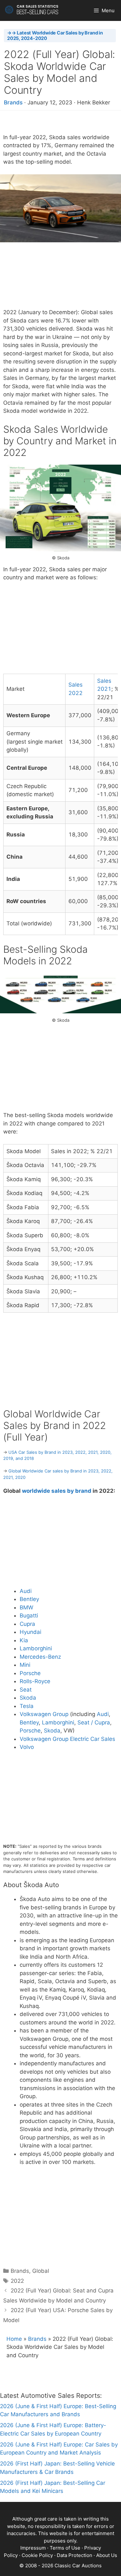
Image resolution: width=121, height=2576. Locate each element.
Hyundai (30, 1632)
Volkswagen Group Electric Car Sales (67, 1739)
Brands (13, 102)
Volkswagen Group (44, 1714)
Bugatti (29, 1616)
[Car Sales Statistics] (32, 10)
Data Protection (75, 2555)
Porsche (30, 1673)
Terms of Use (65, 2548)
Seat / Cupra (94, 1722)
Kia (24, 1640)
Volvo (27, 1747)
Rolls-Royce (35, 1681)
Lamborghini (36, 1648)
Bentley (29, 1599)
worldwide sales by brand (57, 1491)
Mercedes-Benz (40, 1657)
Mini (25, 1665)
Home (14, 2339)
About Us (107, 2555)
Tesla (27, 1706)
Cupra (27, 1624)
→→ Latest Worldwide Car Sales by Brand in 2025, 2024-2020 (55, 35)
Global (41, 2271)
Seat (26, 1690)
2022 (17, 2281)
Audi (26, 1591)
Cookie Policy (37, 2555)
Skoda (28, 1698)
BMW (26, 1607)
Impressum (33, 2548)
